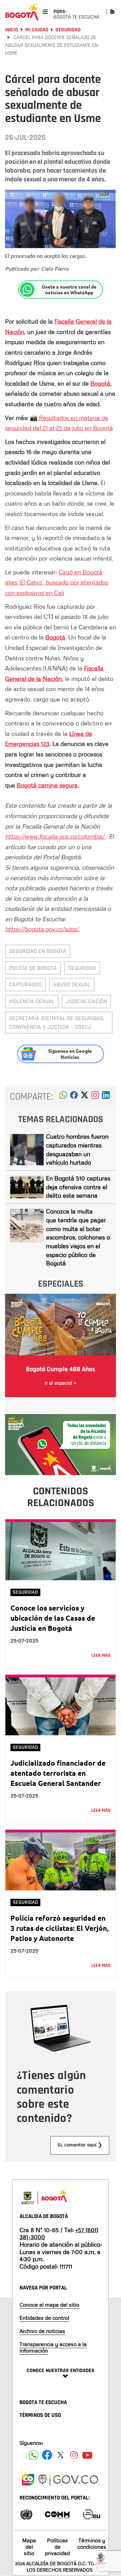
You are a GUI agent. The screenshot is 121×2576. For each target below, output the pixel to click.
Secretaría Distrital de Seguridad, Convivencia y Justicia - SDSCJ (56, 1023)
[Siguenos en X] (61, 2455)
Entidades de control (44, 2318)
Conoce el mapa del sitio (49, 2305)
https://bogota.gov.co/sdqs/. (42, 929)
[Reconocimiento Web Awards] (91, 2514)
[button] (63, 1097)
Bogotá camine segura (47, 785)
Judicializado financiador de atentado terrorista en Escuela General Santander (58, 1773)
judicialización (86, 1001)
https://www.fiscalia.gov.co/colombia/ (55, 836)
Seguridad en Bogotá (38, 951)
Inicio (12, 30)
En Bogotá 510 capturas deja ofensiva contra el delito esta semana (78, 1187)
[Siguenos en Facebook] (34, 2455)
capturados (25, 984)
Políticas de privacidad (57, 2547)
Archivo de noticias (42, 2331)
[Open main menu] (45, 12)
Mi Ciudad (37, 30)
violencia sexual (32, 1001)
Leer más (101, 1655)
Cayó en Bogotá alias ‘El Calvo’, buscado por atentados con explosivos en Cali (57, 582)
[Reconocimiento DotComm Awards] (57, 2514)
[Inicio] (22, 12)
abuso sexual (72, 984)
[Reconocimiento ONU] (26, 2514)
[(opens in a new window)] (95, 1097)
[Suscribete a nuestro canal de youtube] (87, 2455)
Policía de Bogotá (33, 968)
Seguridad (68, 30)
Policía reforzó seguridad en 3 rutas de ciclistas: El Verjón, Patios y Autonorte (59, 1928)
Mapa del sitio (29, 2547)
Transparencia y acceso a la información (53, 2347)
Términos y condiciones (92, 2543)
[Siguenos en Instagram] (74, 2455)
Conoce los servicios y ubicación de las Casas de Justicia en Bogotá (53, 1618)
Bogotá (100, 383)
